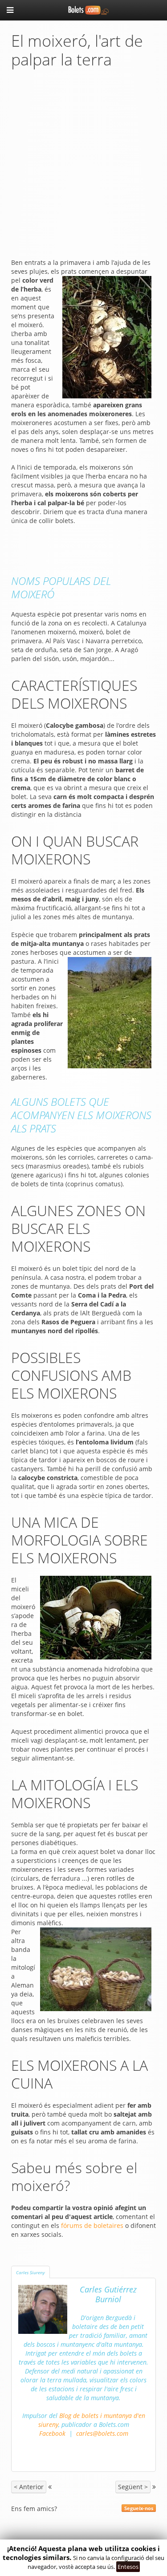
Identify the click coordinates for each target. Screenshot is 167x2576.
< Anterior (29, 2487)
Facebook (52, 2433)
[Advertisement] (83, 166)
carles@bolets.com (102, 2433)
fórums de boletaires (92, 2225)
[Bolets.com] (84, 9)
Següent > (133, 2487)
